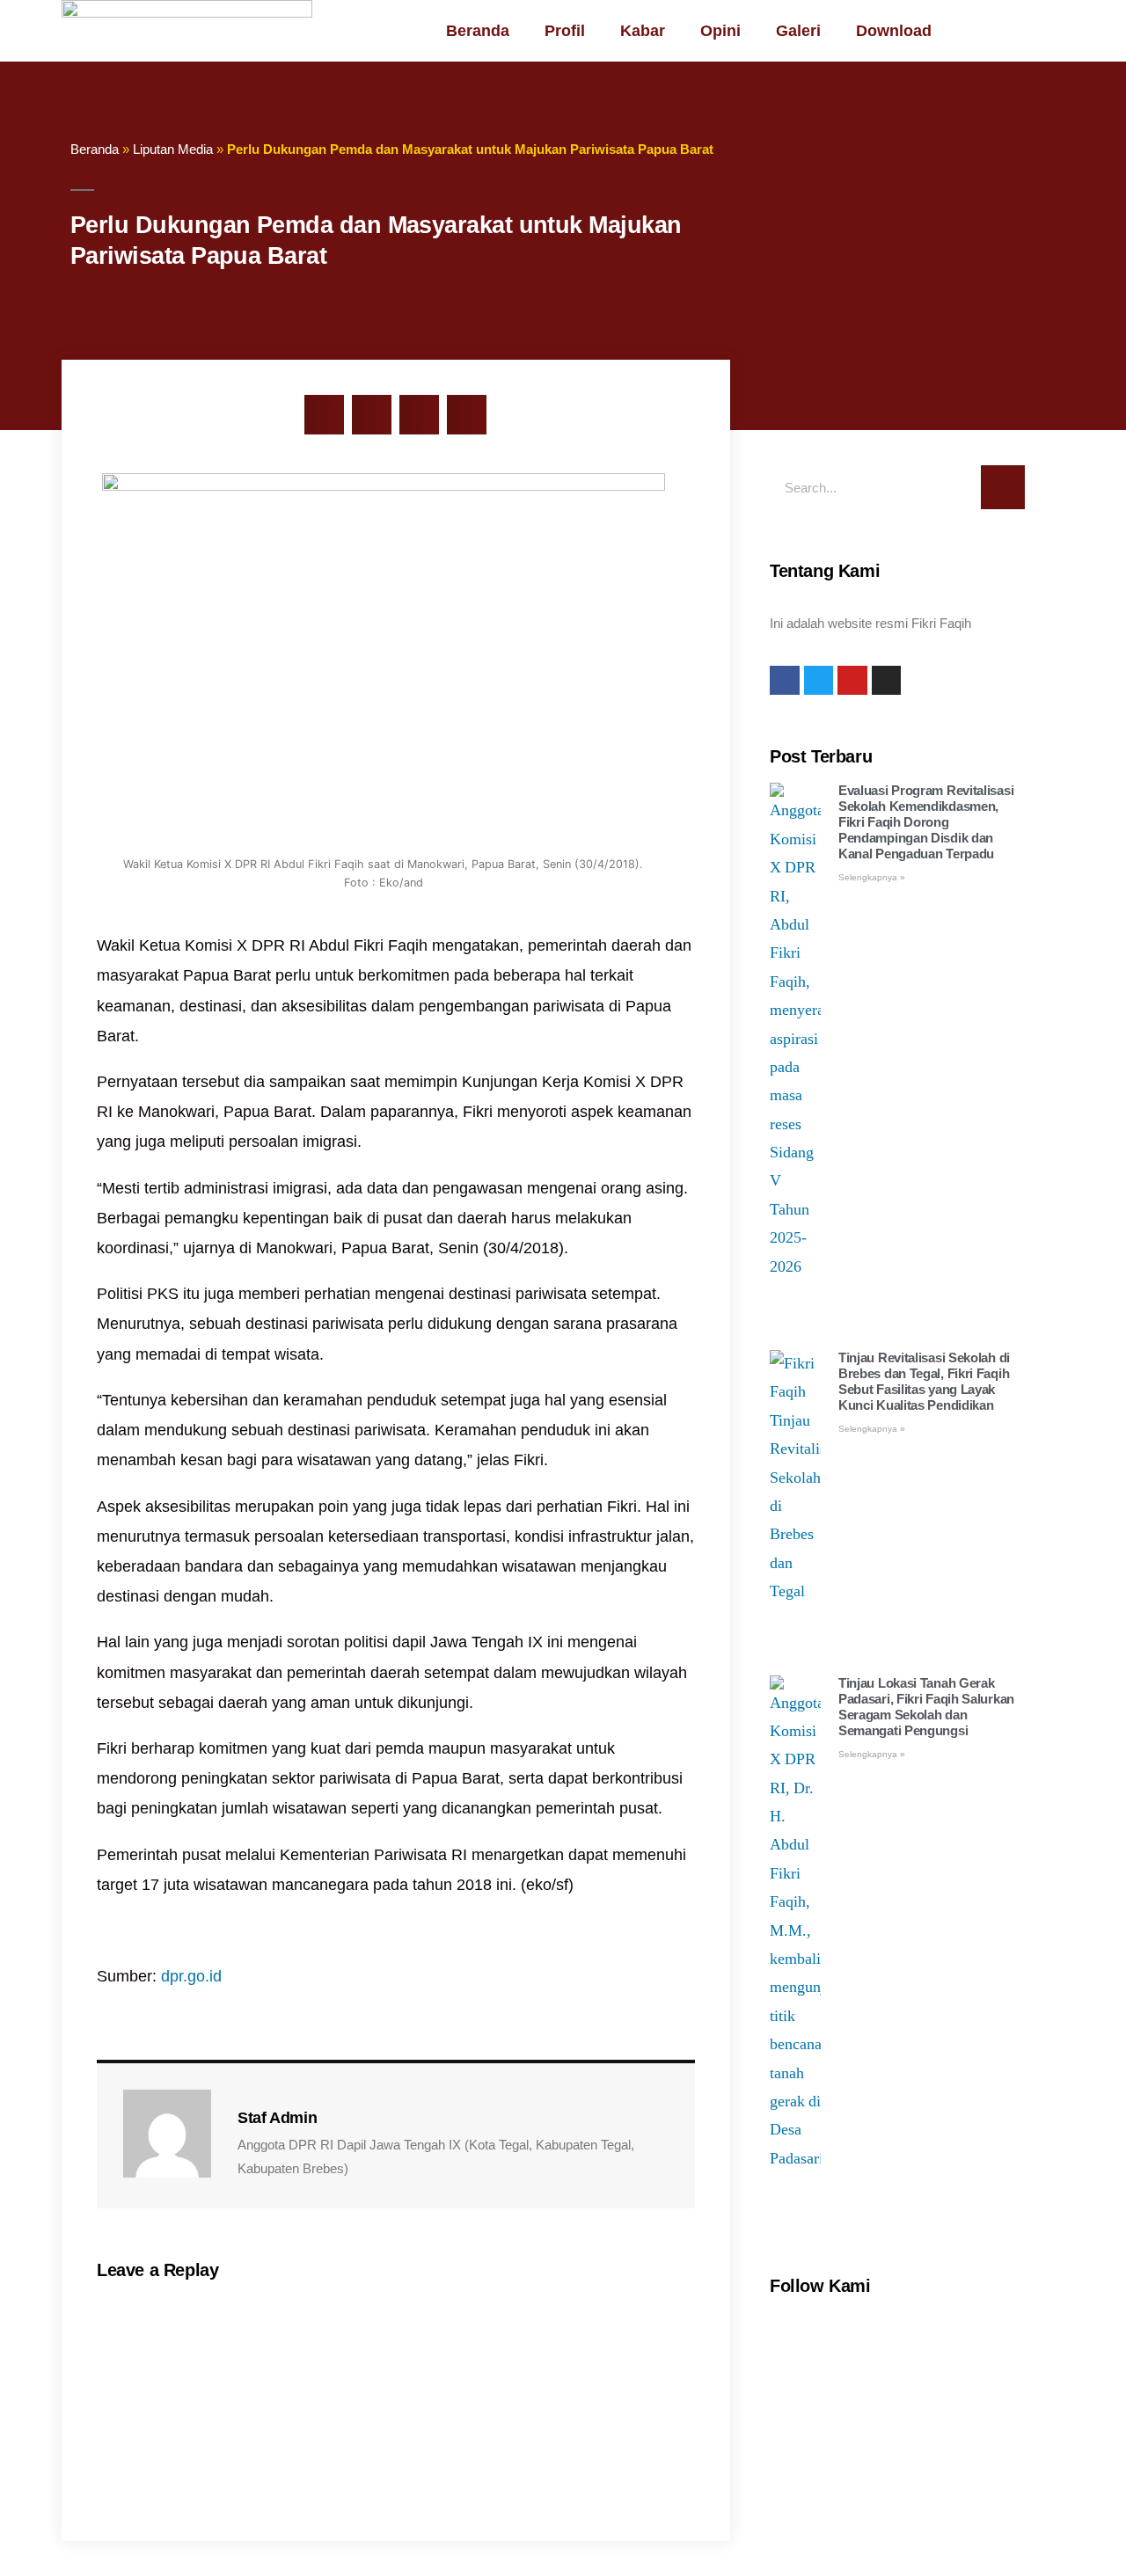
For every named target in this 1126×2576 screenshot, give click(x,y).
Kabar (643, 31)
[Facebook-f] (785, 681)
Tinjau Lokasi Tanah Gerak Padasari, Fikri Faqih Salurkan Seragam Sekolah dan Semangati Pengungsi (926, 1707)
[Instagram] (887, 681)
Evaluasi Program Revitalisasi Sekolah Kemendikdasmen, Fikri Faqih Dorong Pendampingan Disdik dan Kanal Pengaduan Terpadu (926, 822)
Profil (565, 31)
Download (894, 31)
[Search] (1003, 487)
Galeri (798, 31)
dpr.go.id (191, 1976)
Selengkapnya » (872, 877)
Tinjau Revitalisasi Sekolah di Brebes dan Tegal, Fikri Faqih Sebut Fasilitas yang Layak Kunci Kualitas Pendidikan (924, 1381)
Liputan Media (173, 149)
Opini (720, 31)
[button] (324, 415)
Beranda (478, 31)
